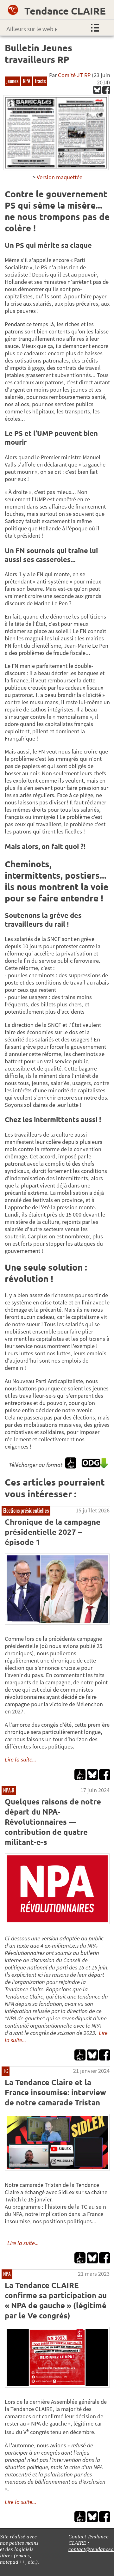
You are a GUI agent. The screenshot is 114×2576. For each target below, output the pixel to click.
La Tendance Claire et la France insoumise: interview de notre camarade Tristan (55, 2092)
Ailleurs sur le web (30, 29)
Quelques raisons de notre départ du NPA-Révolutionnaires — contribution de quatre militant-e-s (53, 1822)
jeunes (12, 81)
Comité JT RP (74, 75)
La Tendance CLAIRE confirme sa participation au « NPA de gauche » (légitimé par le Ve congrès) (56, 2300)
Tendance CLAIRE (65, 11)
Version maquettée (60, 177)
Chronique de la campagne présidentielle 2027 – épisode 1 (53, 1532)
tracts (40, 81)
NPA (27, 81)
